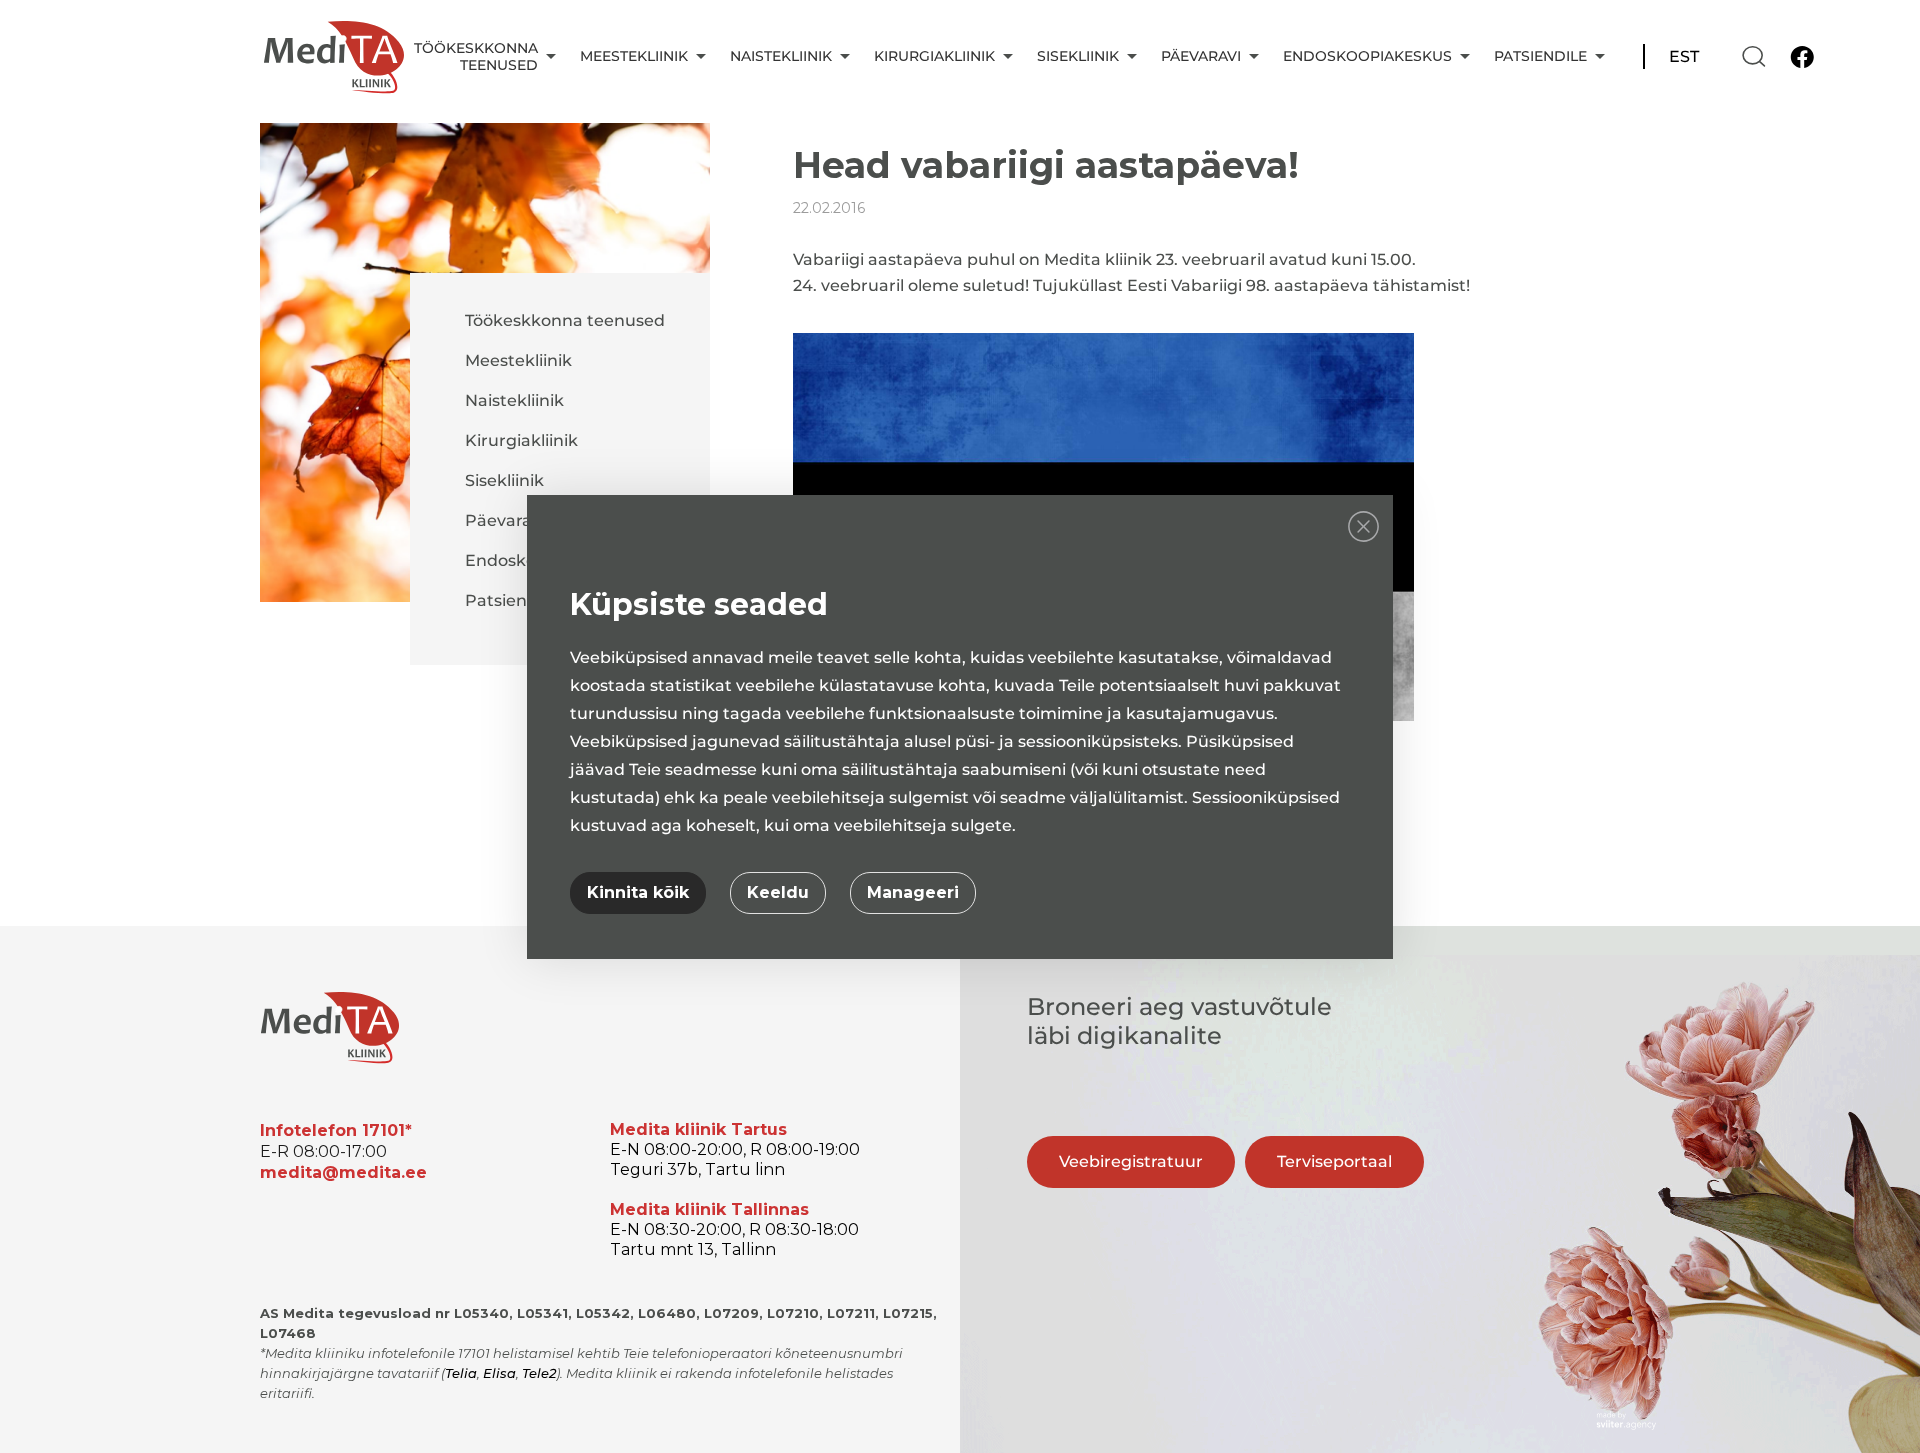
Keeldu (778, 892)
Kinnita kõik (638, 892)
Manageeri (913, 892)
